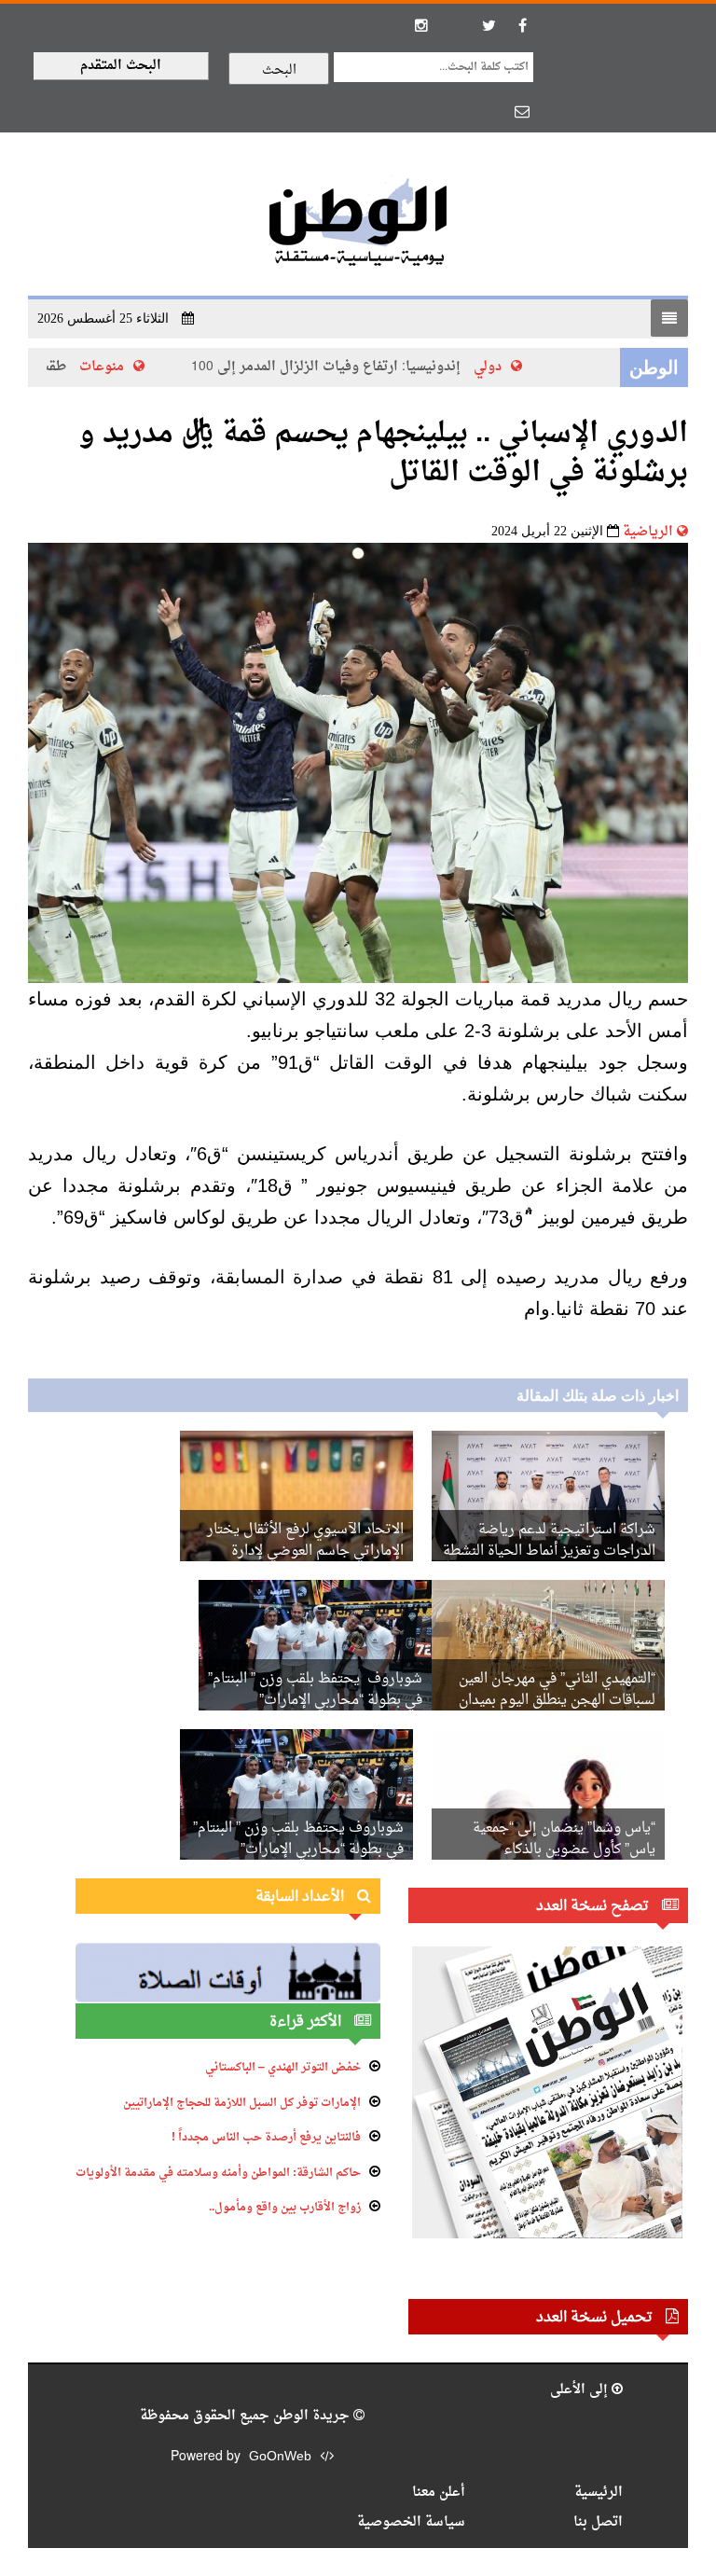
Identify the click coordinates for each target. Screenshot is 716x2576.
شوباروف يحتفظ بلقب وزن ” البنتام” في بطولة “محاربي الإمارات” (315, 1690)
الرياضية (648, 532)
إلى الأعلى (581, 2390)
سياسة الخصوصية (411, 2522)
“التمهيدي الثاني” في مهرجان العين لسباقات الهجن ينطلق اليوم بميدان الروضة (557, 1701)
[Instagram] (421, 25)
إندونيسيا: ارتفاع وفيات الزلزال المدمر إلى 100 (344, 367)
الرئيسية (599, 2493)
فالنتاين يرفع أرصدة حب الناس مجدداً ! (266, 2138)
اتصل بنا (598, 2522)
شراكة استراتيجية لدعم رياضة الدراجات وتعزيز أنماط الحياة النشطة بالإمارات (549, 1551)
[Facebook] (522, 25)
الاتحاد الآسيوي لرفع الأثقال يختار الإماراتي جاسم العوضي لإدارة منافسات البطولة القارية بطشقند (305, 1551)
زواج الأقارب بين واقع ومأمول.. (285, 2208)
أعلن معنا (439, 2493)
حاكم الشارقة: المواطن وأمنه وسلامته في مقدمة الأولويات (218, 2173)
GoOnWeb (280, 2457)
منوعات (120, 367)
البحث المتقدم (121, 66)
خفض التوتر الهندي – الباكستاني (283, 2068)
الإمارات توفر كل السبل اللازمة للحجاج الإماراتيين (242, 2103)
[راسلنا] (522, 111)
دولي (506, 367)
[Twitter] (489, 25)
